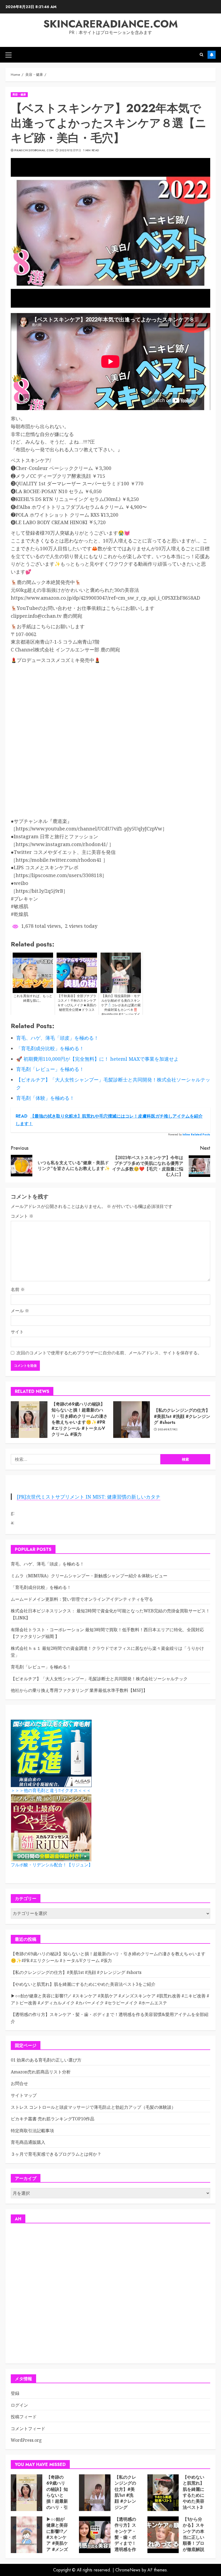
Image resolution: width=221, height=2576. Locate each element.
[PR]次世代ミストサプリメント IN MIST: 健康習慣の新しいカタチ (89, 1497)
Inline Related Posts (196, 1134)
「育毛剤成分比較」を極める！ (41, 1587)
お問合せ (19, 2083)
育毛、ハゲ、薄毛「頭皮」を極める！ (47, 1564)
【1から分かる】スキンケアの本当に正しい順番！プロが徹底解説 (194, 2534)
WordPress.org (26, 2440)
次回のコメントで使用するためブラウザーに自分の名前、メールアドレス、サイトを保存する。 (109, 1353)
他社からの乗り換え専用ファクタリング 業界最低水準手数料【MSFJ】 (79, 1690)
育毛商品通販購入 (28, 2142)
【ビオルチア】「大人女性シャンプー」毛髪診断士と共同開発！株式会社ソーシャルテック (99, 1679)
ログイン (19, 2405)
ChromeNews (128, 2570)
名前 (18, 1289)
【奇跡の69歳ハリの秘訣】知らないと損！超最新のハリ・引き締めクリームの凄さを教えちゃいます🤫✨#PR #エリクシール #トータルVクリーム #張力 (80, 1419)
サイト (17, 1332)
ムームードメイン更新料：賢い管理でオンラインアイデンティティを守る (82, 1599)
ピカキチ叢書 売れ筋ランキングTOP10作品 (53, 2119)
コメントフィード (28, 2429)
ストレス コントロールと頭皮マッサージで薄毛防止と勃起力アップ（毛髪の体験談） (93, 2107)
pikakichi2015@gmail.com (34, 150)
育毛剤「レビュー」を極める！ (41, 1667)
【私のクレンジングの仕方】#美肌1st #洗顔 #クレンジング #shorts (182, 1416)
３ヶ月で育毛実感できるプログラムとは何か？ (56, 2154)
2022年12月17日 (70, 150)
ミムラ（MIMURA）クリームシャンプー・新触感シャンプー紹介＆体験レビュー (89, 1576)
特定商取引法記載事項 (32, 2131)
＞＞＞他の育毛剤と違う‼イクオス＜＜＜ (51, 1790)
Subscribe (212, 55)
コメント (22, 1216)
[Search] (201, 55)
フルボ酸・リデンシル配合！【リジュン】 (52, 1865)
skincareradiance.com (111, 24)
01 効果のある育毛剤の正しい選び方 (46, 2060)
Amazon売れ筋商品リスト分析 (41, 2072)
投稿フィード (24, 2417)
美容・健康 (19, 95)
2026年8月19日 (168, 1430)
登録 (15, 2393)
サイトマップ (24, 2095)
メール (20, 1311)
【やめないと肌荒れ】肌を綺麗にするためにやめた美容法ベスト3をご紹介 (83, 1984)
